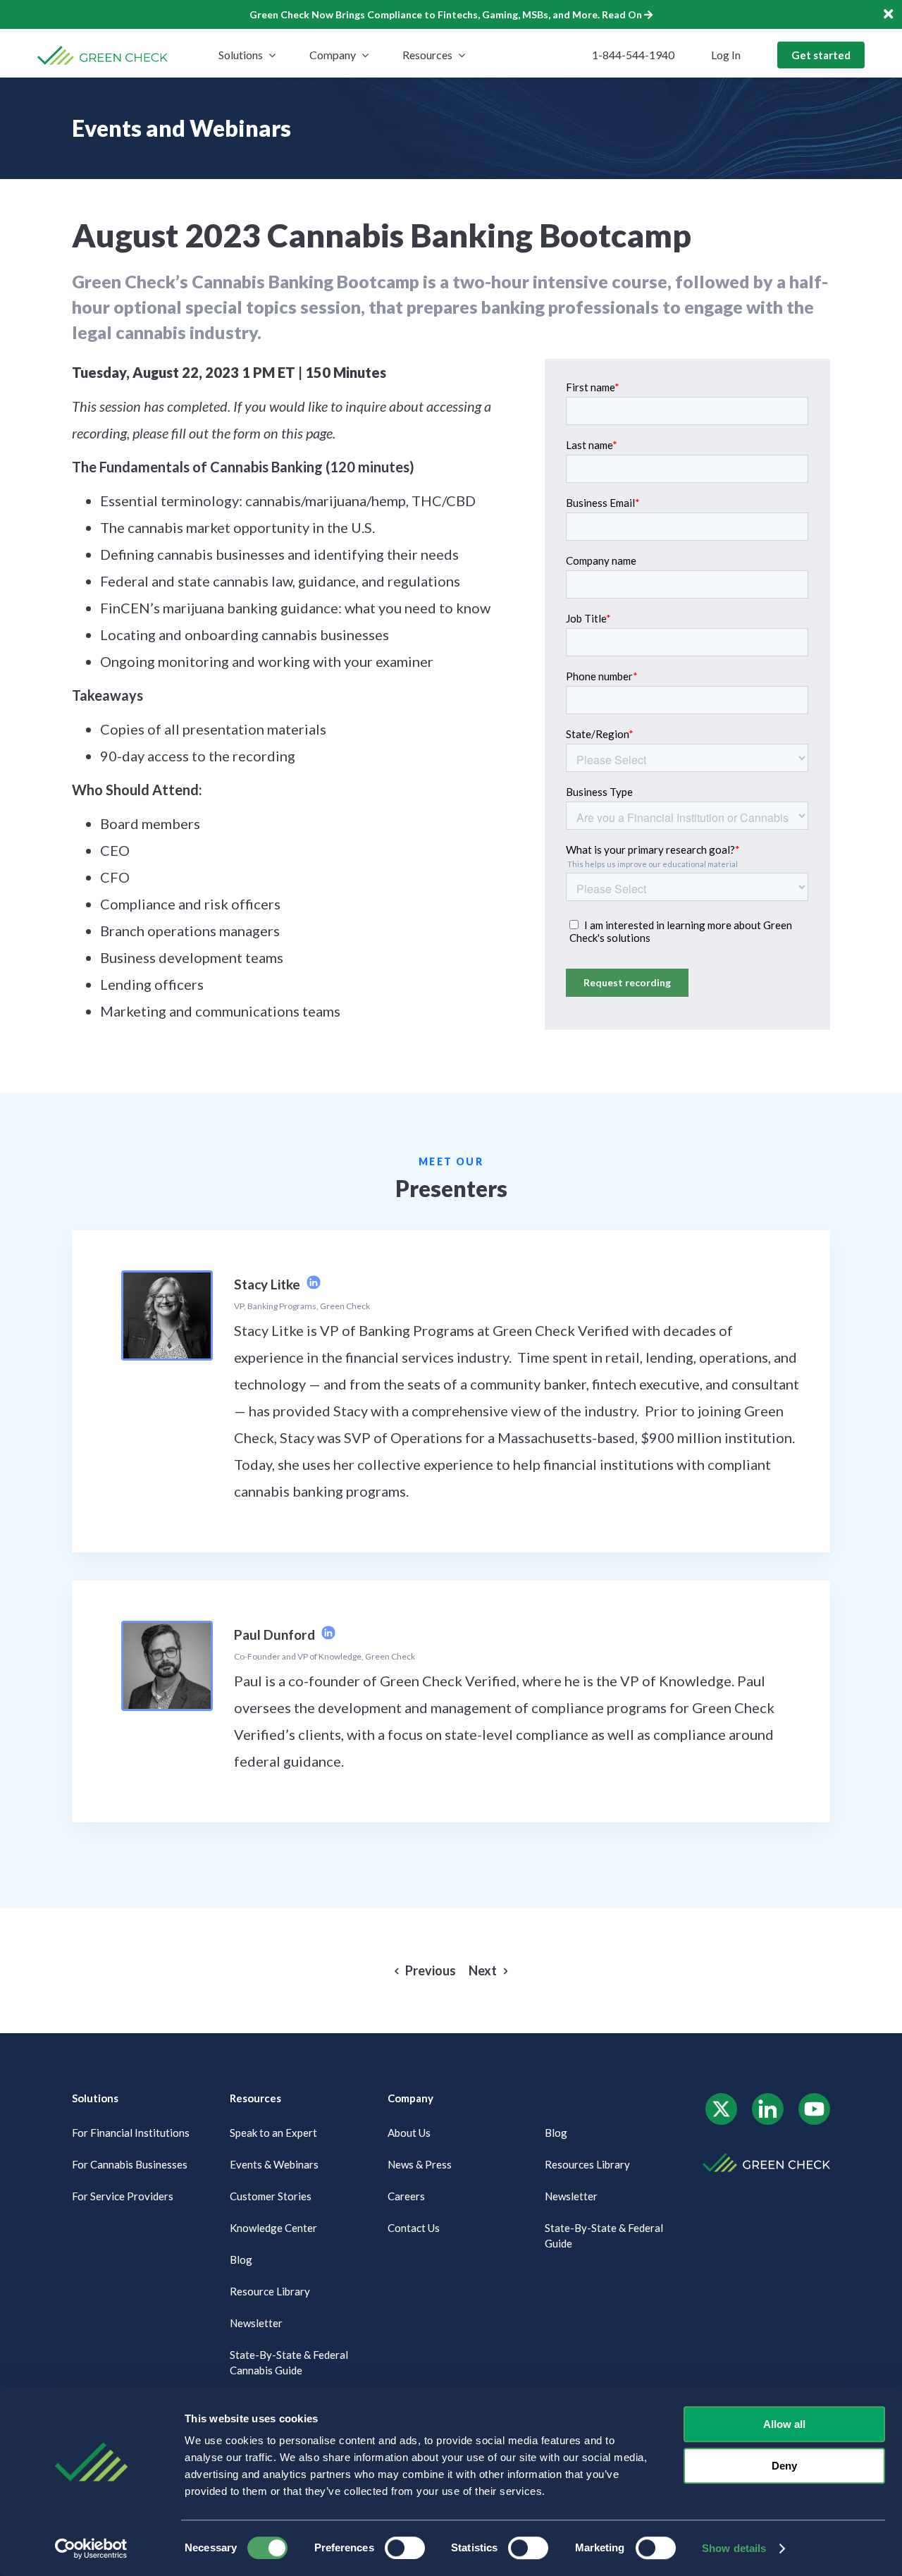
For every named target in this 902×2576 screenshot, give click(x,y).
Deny (784, 2466)
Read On (623, 14)
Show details (734, 2548)
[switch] (405, 2548)
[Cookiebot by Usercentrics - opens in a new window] (91, 2549)
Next (483, 1971)
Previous (431, 1971)
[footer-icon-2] (768, 2098)
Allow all (784, 2424)
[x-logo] (721, 2098)
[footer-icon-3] (814, 2098)
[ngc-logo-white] (766, 2158)
